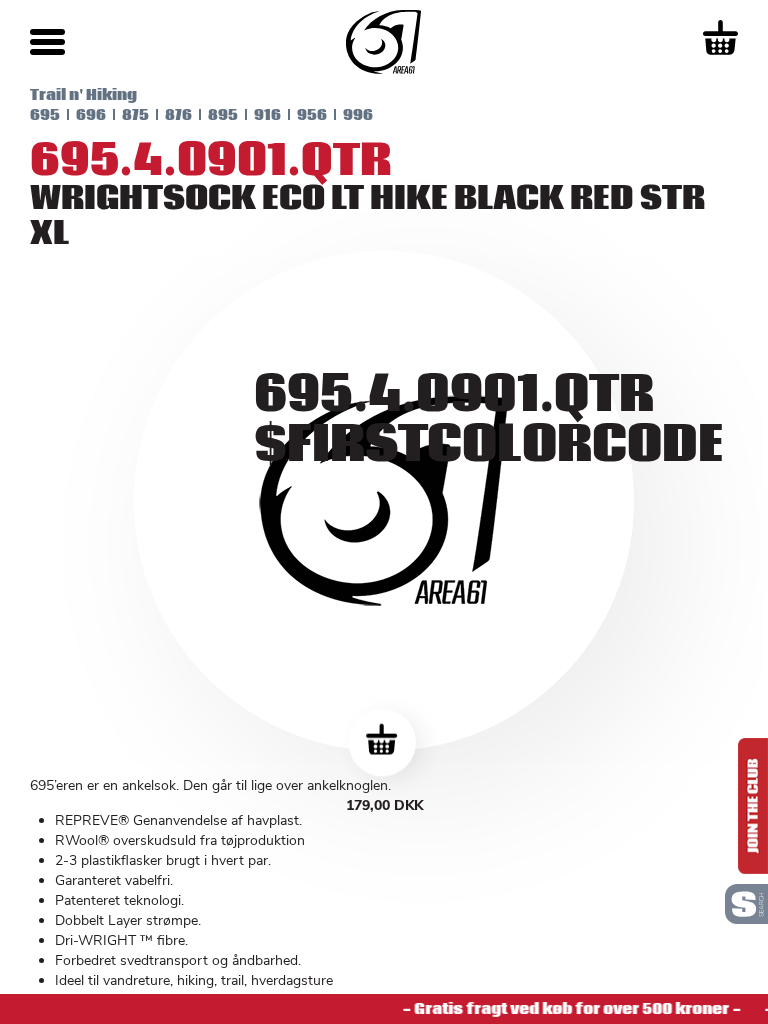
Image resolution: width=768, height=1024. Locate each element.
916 (267, 115)
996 (358, 115)
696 (91, 115)
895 (223, 115)
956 (312, 115)
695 (45, 115)
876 (178, 115)
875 (135, 115)
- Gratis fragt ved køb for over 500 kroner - (565, 1009)
